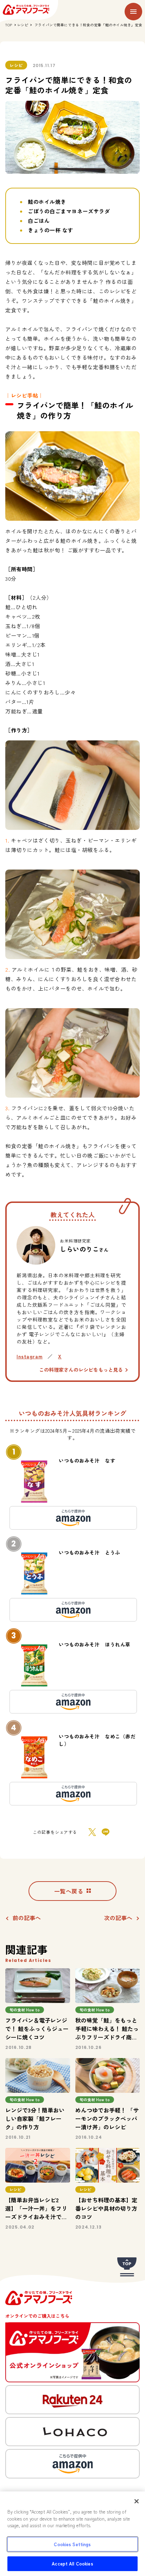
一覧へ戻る (69, 1891)
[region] (72, 2534)
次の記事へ (118, 1918)
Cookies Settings (72, 2544)
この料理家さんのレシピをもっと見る (81, 1370)
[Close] (137, 2501)
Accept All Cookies (72, 2564)
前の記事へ (27, 1918)
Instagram (30, 1356)
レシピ (23, 25)
